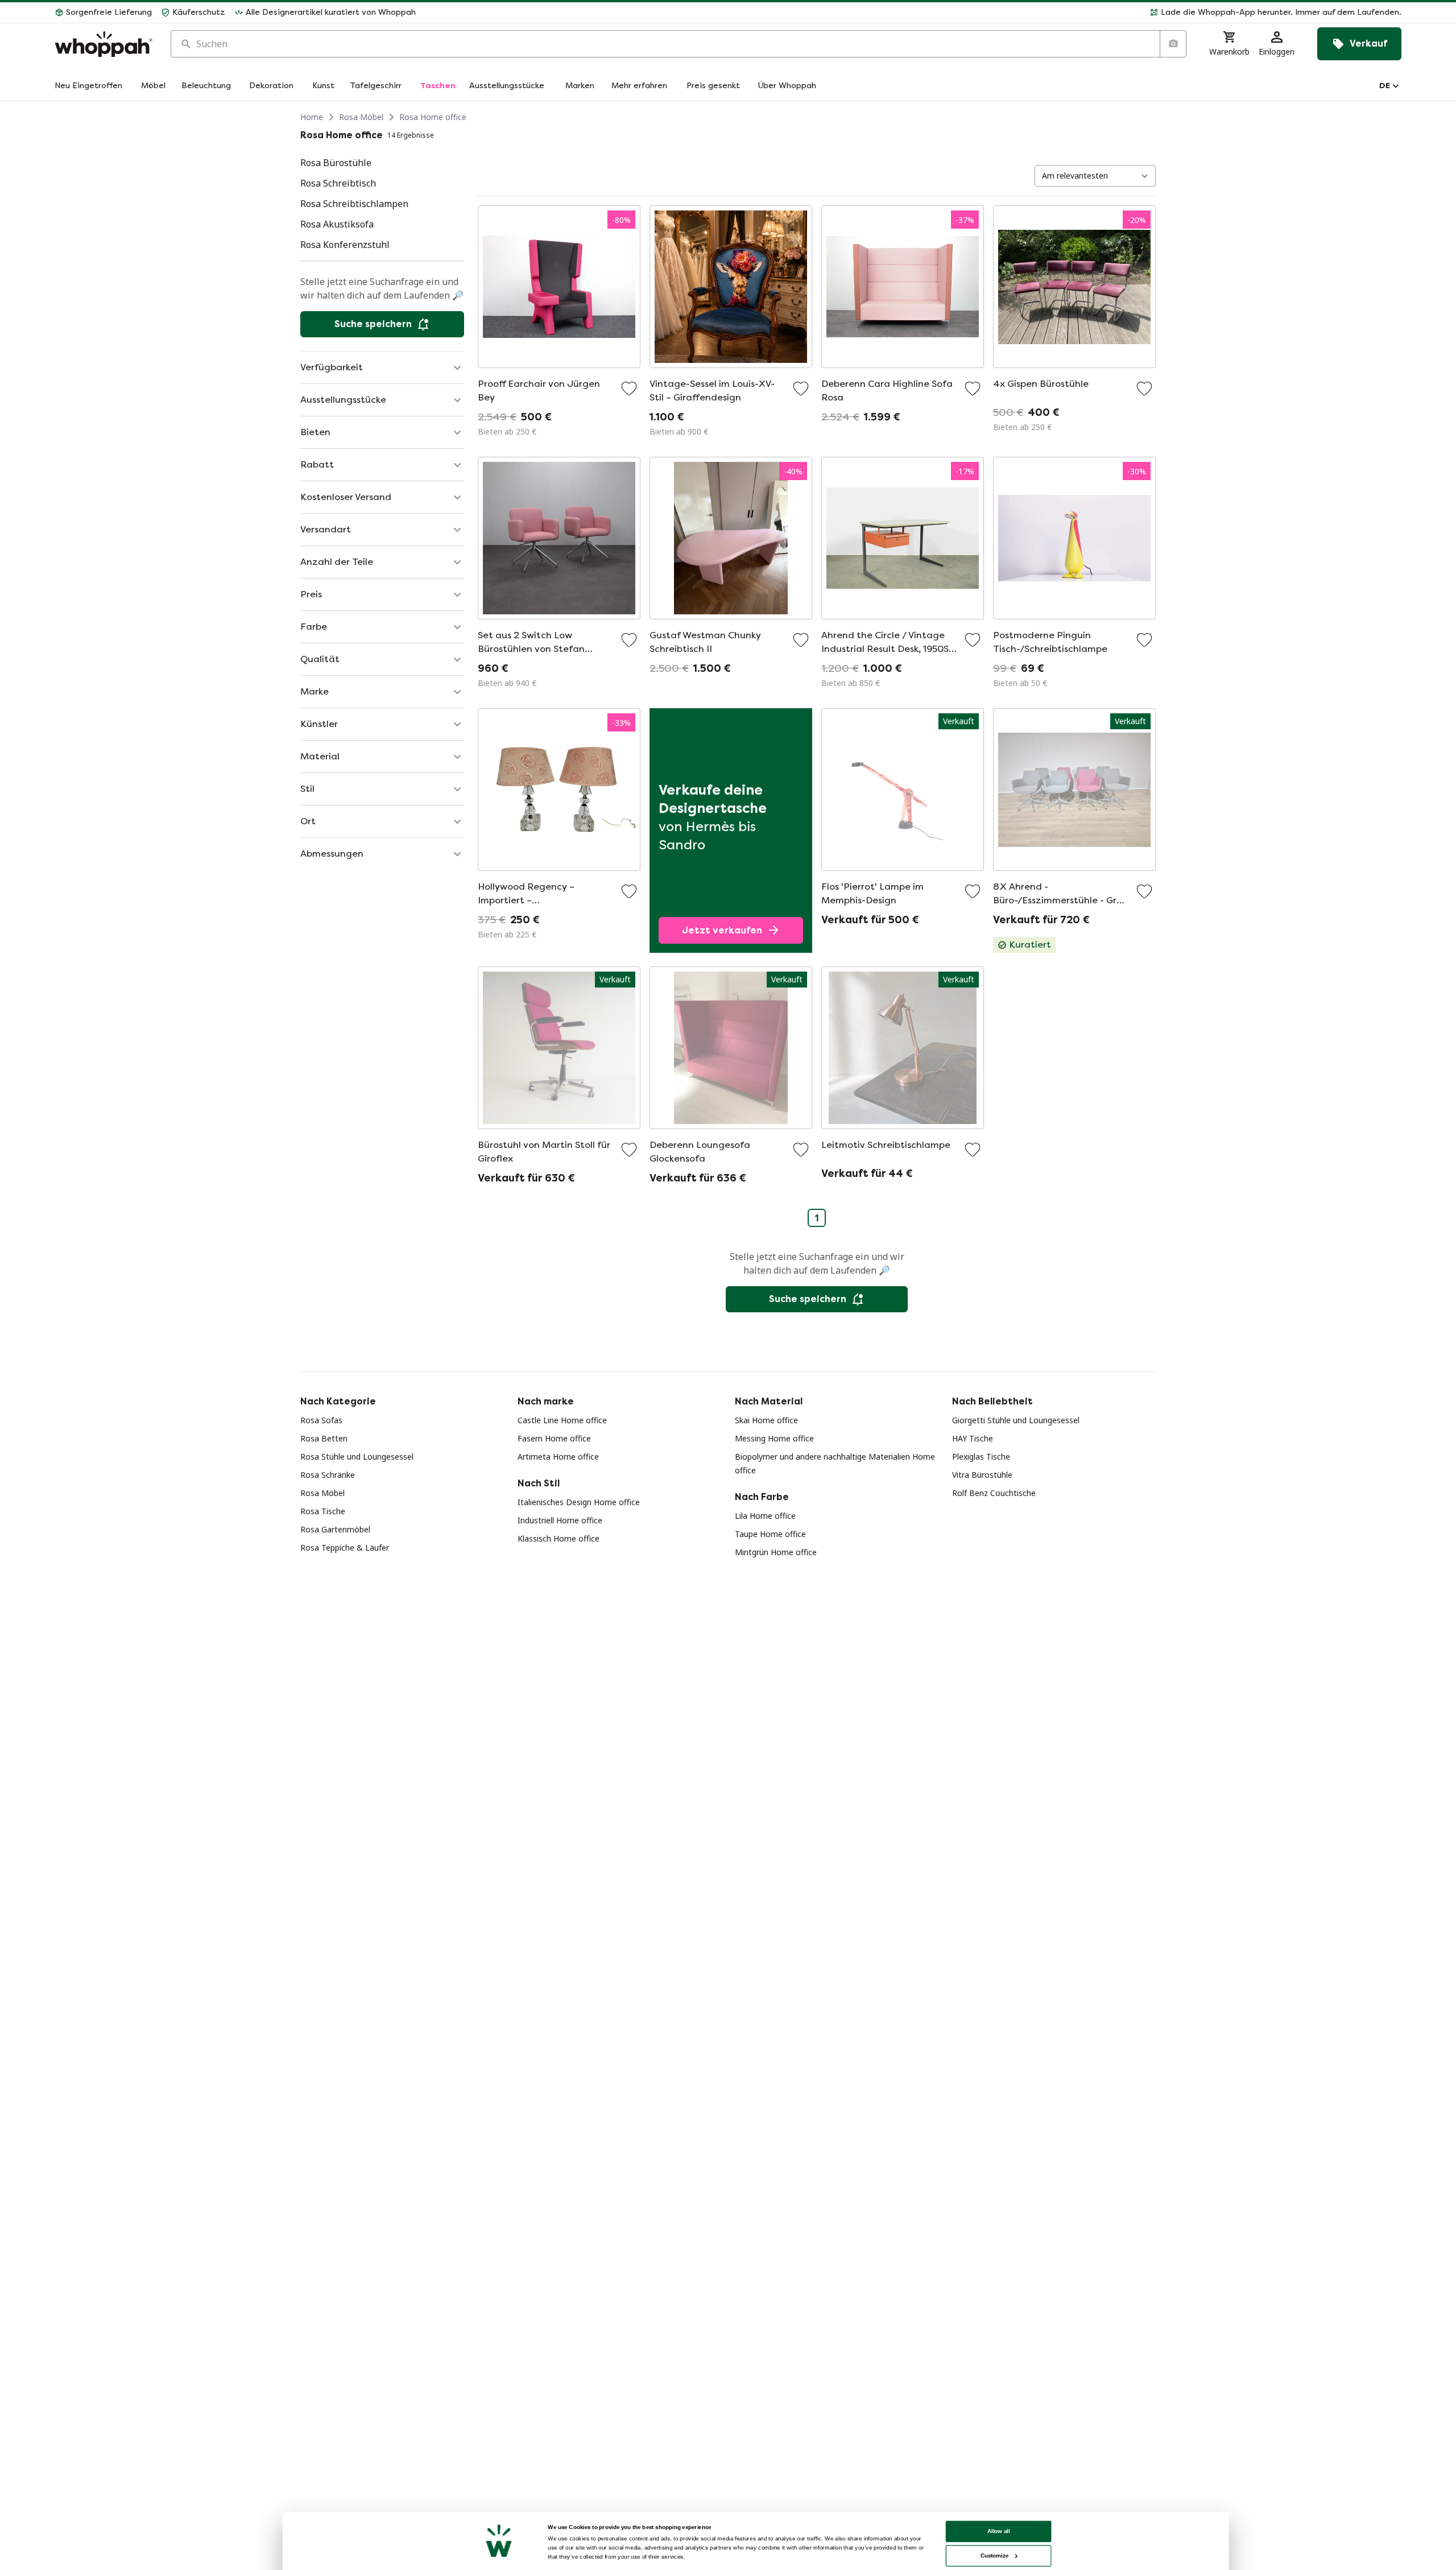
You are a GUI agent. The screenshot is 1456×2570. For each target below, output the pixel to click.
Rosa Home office (433, 117)
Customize (994, 2555)
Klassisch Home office (559, 1538)
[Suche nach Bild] (1173, 44)
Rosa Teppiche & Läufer (345, 1548)
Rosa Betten (324, 1438)
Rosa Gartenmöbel (335, 1529)
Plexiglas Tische (981, 1457)
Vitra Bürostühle (982, 1475)
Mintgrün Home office (776, 1552)
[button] (913, 13)
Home (312, 117)
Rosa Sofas (321, 1420)
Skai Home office (766, 1420)
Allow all (999, 2531)
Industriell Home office (560, 1520)
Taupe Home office (770, 1534)
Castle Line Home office (562, 1420)
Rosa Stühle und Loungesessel (357, 1457)
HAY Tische (973, 1438)
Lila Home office (765, 1516)
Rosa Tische (323, 1511)
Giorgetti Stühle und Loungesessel (1016, 1420)
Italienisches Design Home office (579, 1502)
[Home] (104, 44)
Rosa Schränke (328, 1475)
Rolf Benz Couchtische (994, 1493)
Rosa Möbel (361, 117)
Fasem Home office (554, 1438)
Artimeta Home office (558, 1457)
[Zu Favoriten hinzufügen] (629, 389)
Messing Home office (774, 1438)
